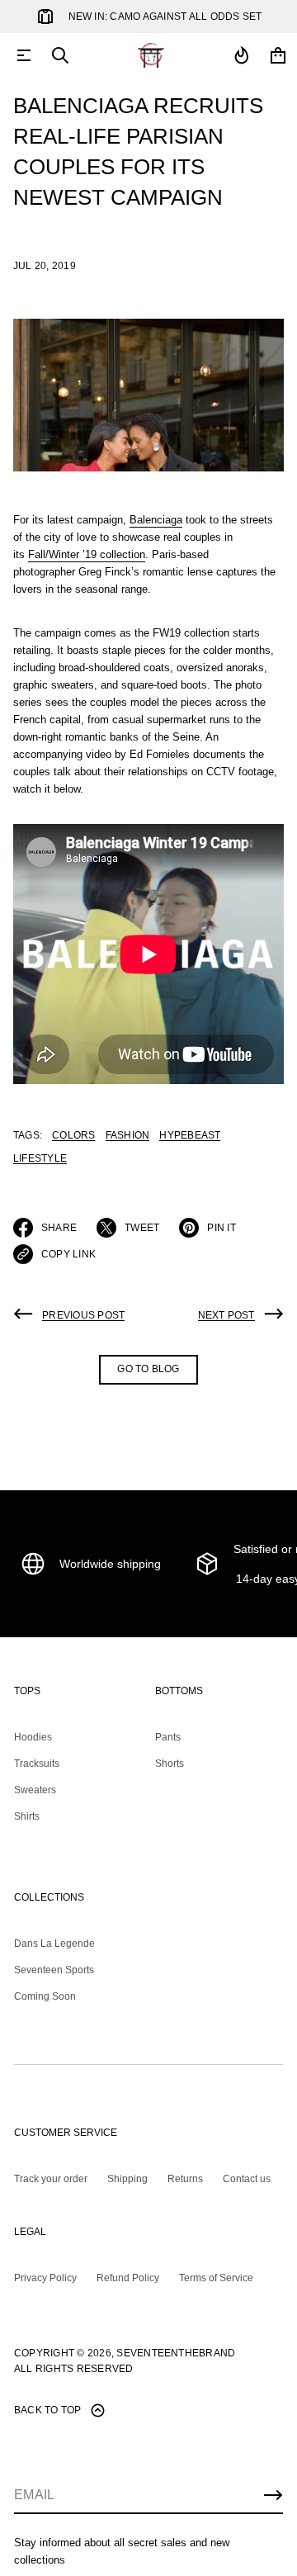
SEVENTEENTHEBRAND (176, 2353)
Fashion (128, 1135)
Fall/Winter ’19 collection (87, 554)
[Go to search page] (60, 55)
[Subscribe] (273, 2495)
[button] (60, 55)
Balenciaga (156, 520)
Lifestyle (40, 1158)
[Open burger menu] (24, 55)
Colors (73, 1135)
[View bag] (278, 55)
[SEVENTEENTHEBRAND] (151, 55)
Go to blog (148, 1369)
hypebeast (190, 1135)
